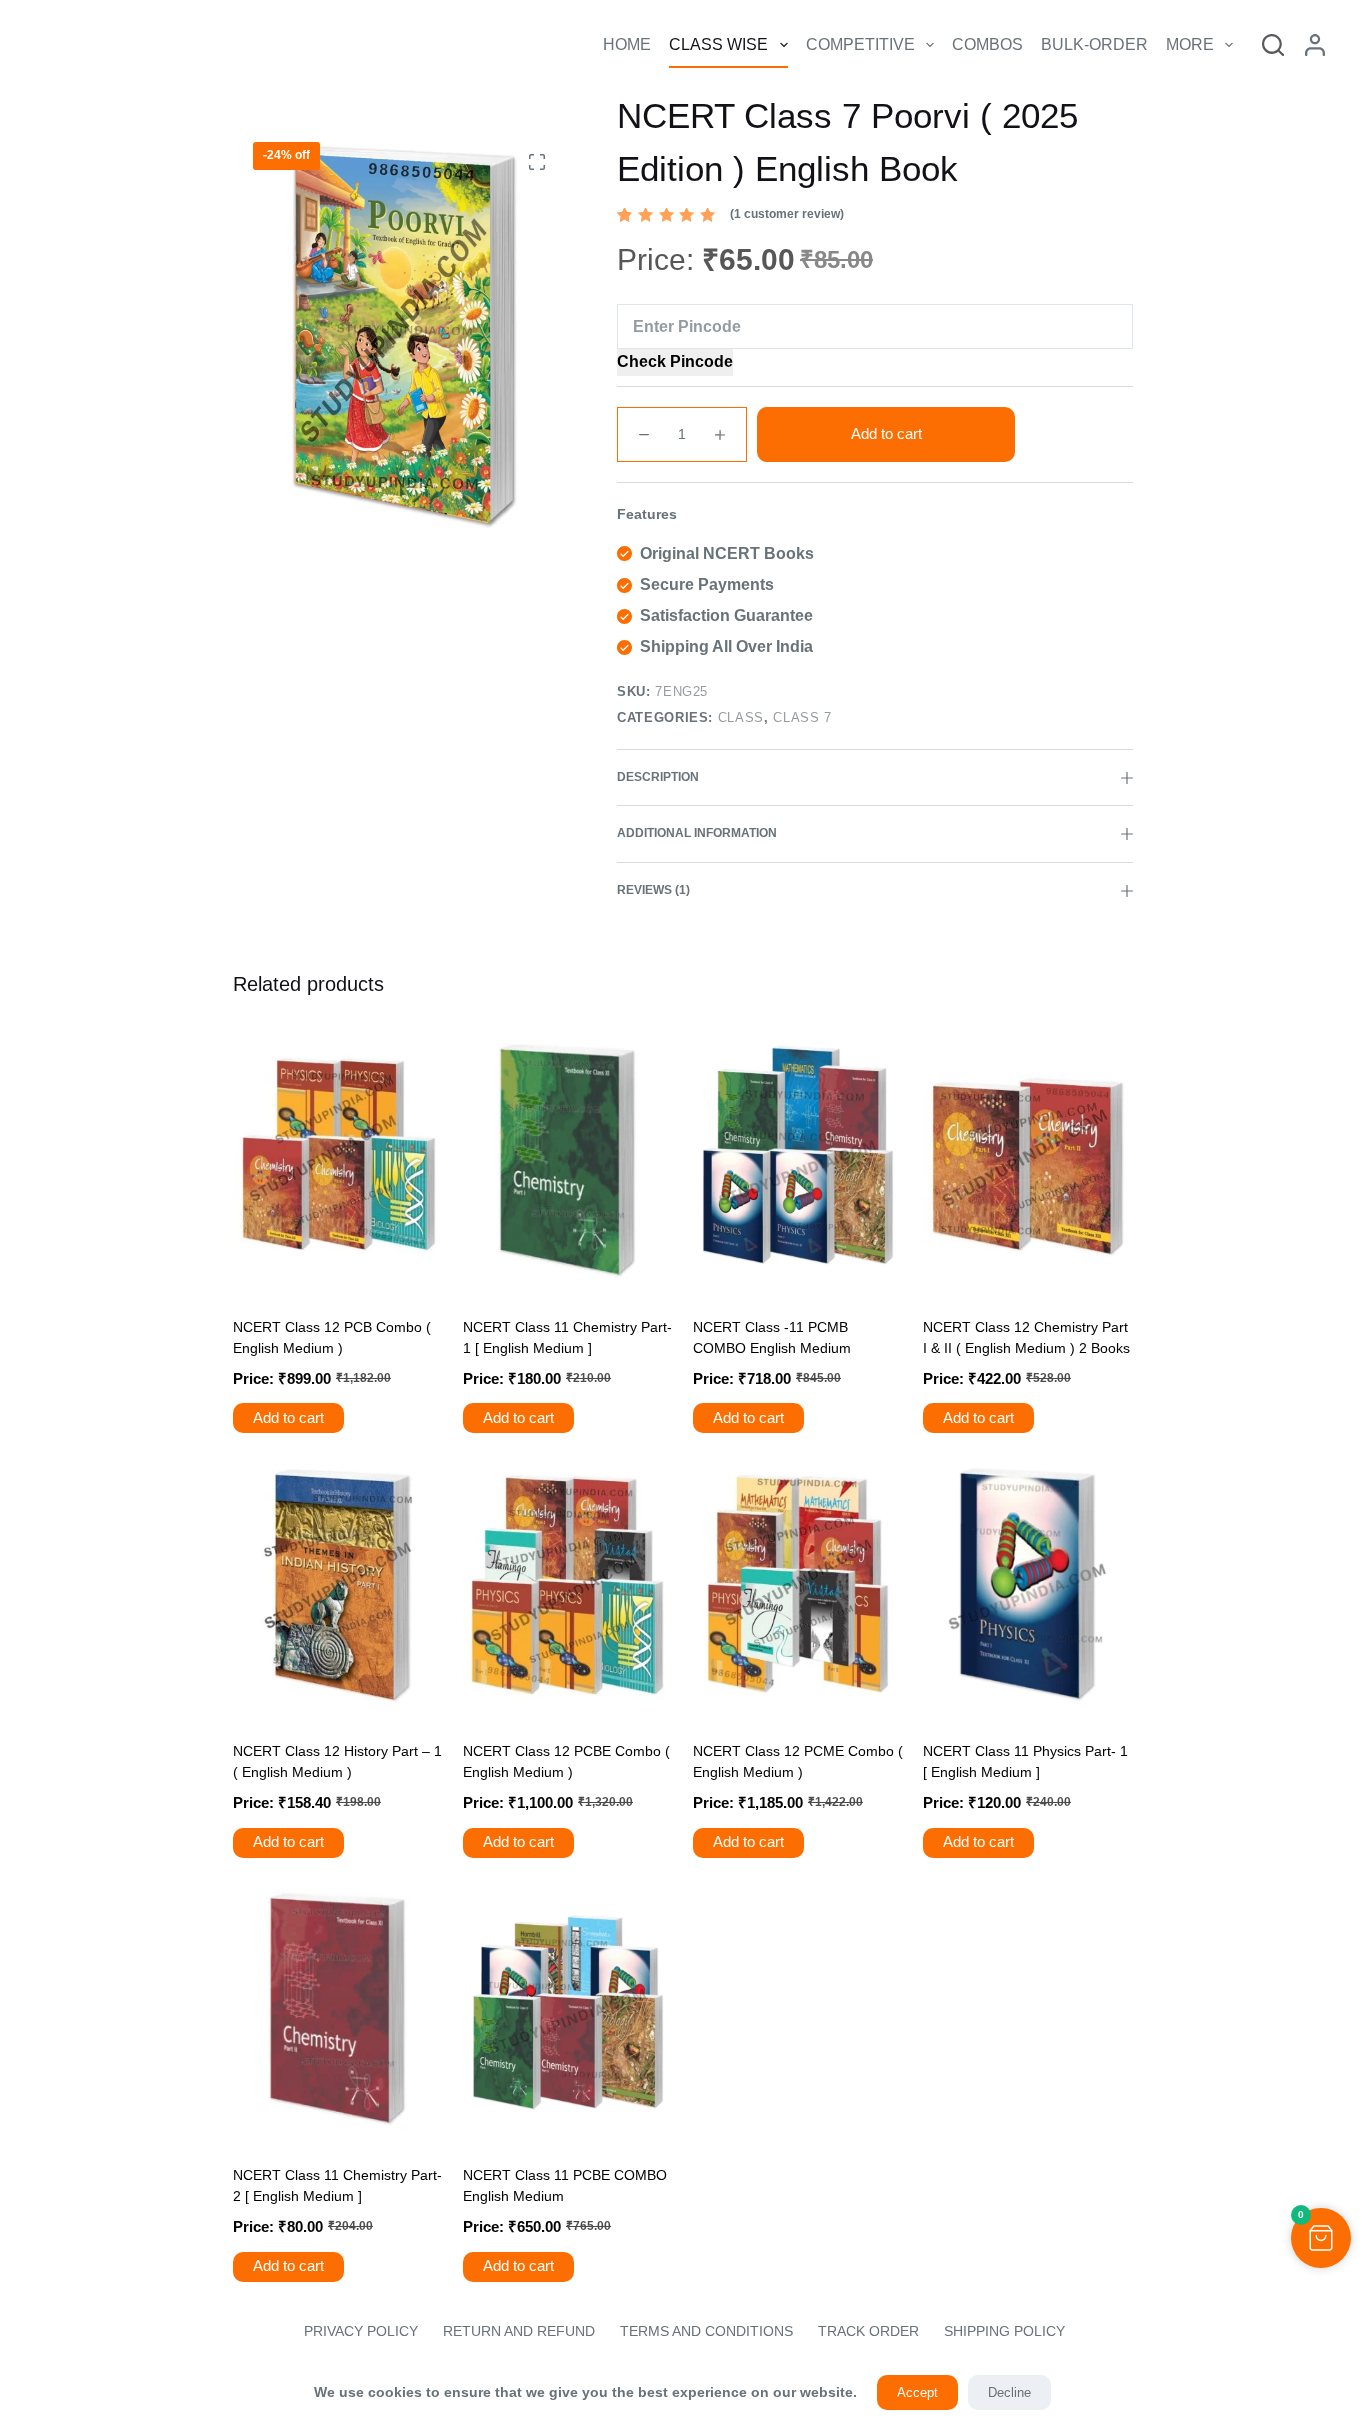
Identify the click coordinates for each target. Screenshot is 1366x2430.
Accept (917, 2392)
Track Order (868, 2331)
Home (627, 44)
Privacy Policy (359, 2331)
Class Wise (718, 44)
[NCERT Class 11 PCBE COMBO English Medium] (568, 2009)
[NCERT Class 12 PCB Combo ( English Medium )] (338, 1160)
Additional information (697, 833)
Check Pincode (675, 361)
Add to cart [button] (288, 1417)
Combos (987, 44)
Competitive (860, 44)
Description (658, 777)
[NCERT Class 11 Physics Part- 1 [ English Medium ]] (1028, 1584)
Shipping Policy (1004, 2331)
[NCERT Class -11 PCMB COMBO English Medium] (798, 1160)
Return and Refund (519, 2331)
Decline (1009, 2392)
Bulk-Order (1094, 44)
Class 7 (802, 717)
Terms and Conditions (706, 2331)
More (1190, 44)
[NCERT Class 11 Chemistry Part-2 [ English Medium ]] (338, 2009)
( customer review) (787, 214)
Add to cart (886, 433)
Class (741, 717)
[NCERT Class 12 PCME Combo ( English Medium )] (798, 1584)
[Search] (1273, 45)
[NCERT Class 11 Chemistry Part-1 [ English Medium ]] (568, 1160)
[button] (1321, 2238)
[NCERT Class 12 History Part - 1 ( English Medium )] (338, 1584)
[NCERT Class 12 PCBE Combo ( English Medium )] (568, 1584)
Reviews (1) (653, 890)
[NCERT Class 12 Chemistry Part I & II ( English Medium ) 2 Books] (1028, 1160)
